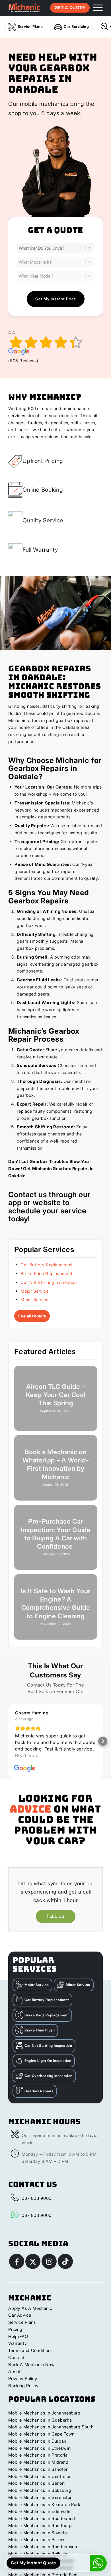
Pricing (15, 2329)
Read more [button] (27, 1755)
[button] (8, 1741)
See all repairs (32, 1316)
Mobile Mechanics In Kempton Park (44, 2504)
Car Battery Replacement (47, 1265)
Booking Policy (23, 2386)
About (14, 2371)
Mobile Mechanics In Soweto (38, 2533)
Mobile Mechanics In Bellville (38, 2554)
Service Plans (30, 26)
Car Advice (20, 2315)
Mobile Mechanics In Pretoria (38, 2455)
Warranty (18, 2343)
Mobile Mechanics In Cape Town (41, 2434)
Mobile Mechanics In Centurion (40, 2476)
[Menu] (95, 8)
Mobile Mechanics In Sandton (38, 2469)
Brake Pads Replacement (46, 1273)
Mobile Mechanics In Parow (36, 2539)
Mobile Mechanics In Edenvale (39, 2511)
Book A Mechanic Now (31, 2365)
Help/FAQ (18, 2336)
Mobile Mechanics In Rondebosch (43, 2547)
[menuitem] (95, 8)
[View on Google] (25, 1768)
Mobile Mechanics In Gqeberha (40, 2420)
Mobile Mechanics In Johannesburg (44, 2413)
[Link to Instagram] (49, 2261)
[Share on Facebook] (17, 2261)
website (47, 1202)
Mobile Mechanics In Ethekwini (40, 2448)
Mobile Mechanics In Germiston (40, 2497)
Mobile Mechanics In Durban (37, 2441)
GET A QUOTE (70, 8)
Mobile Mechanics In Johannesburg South (51, 2427)
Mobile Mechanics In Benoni (37, 2483)
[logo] (24, 8)
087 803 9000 (37, 2198)
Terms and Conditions (30, 2350)
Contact (16, 2357)
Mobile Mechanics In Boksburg (40, 2490)
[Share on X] (33, 2261)
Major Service (34, 1291)
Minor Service (34, 1300)
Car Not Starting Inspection (49, 1282)
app (15, 1202)
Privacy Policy (23, 2379)
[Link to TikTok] (65, 2261)
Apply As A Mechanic (30, 2308)
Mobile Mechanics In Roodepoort (42, 2518)
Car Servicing (76, 26)
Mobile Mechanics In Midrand (38, 2462)
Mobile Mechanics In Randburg (40, 2526)
